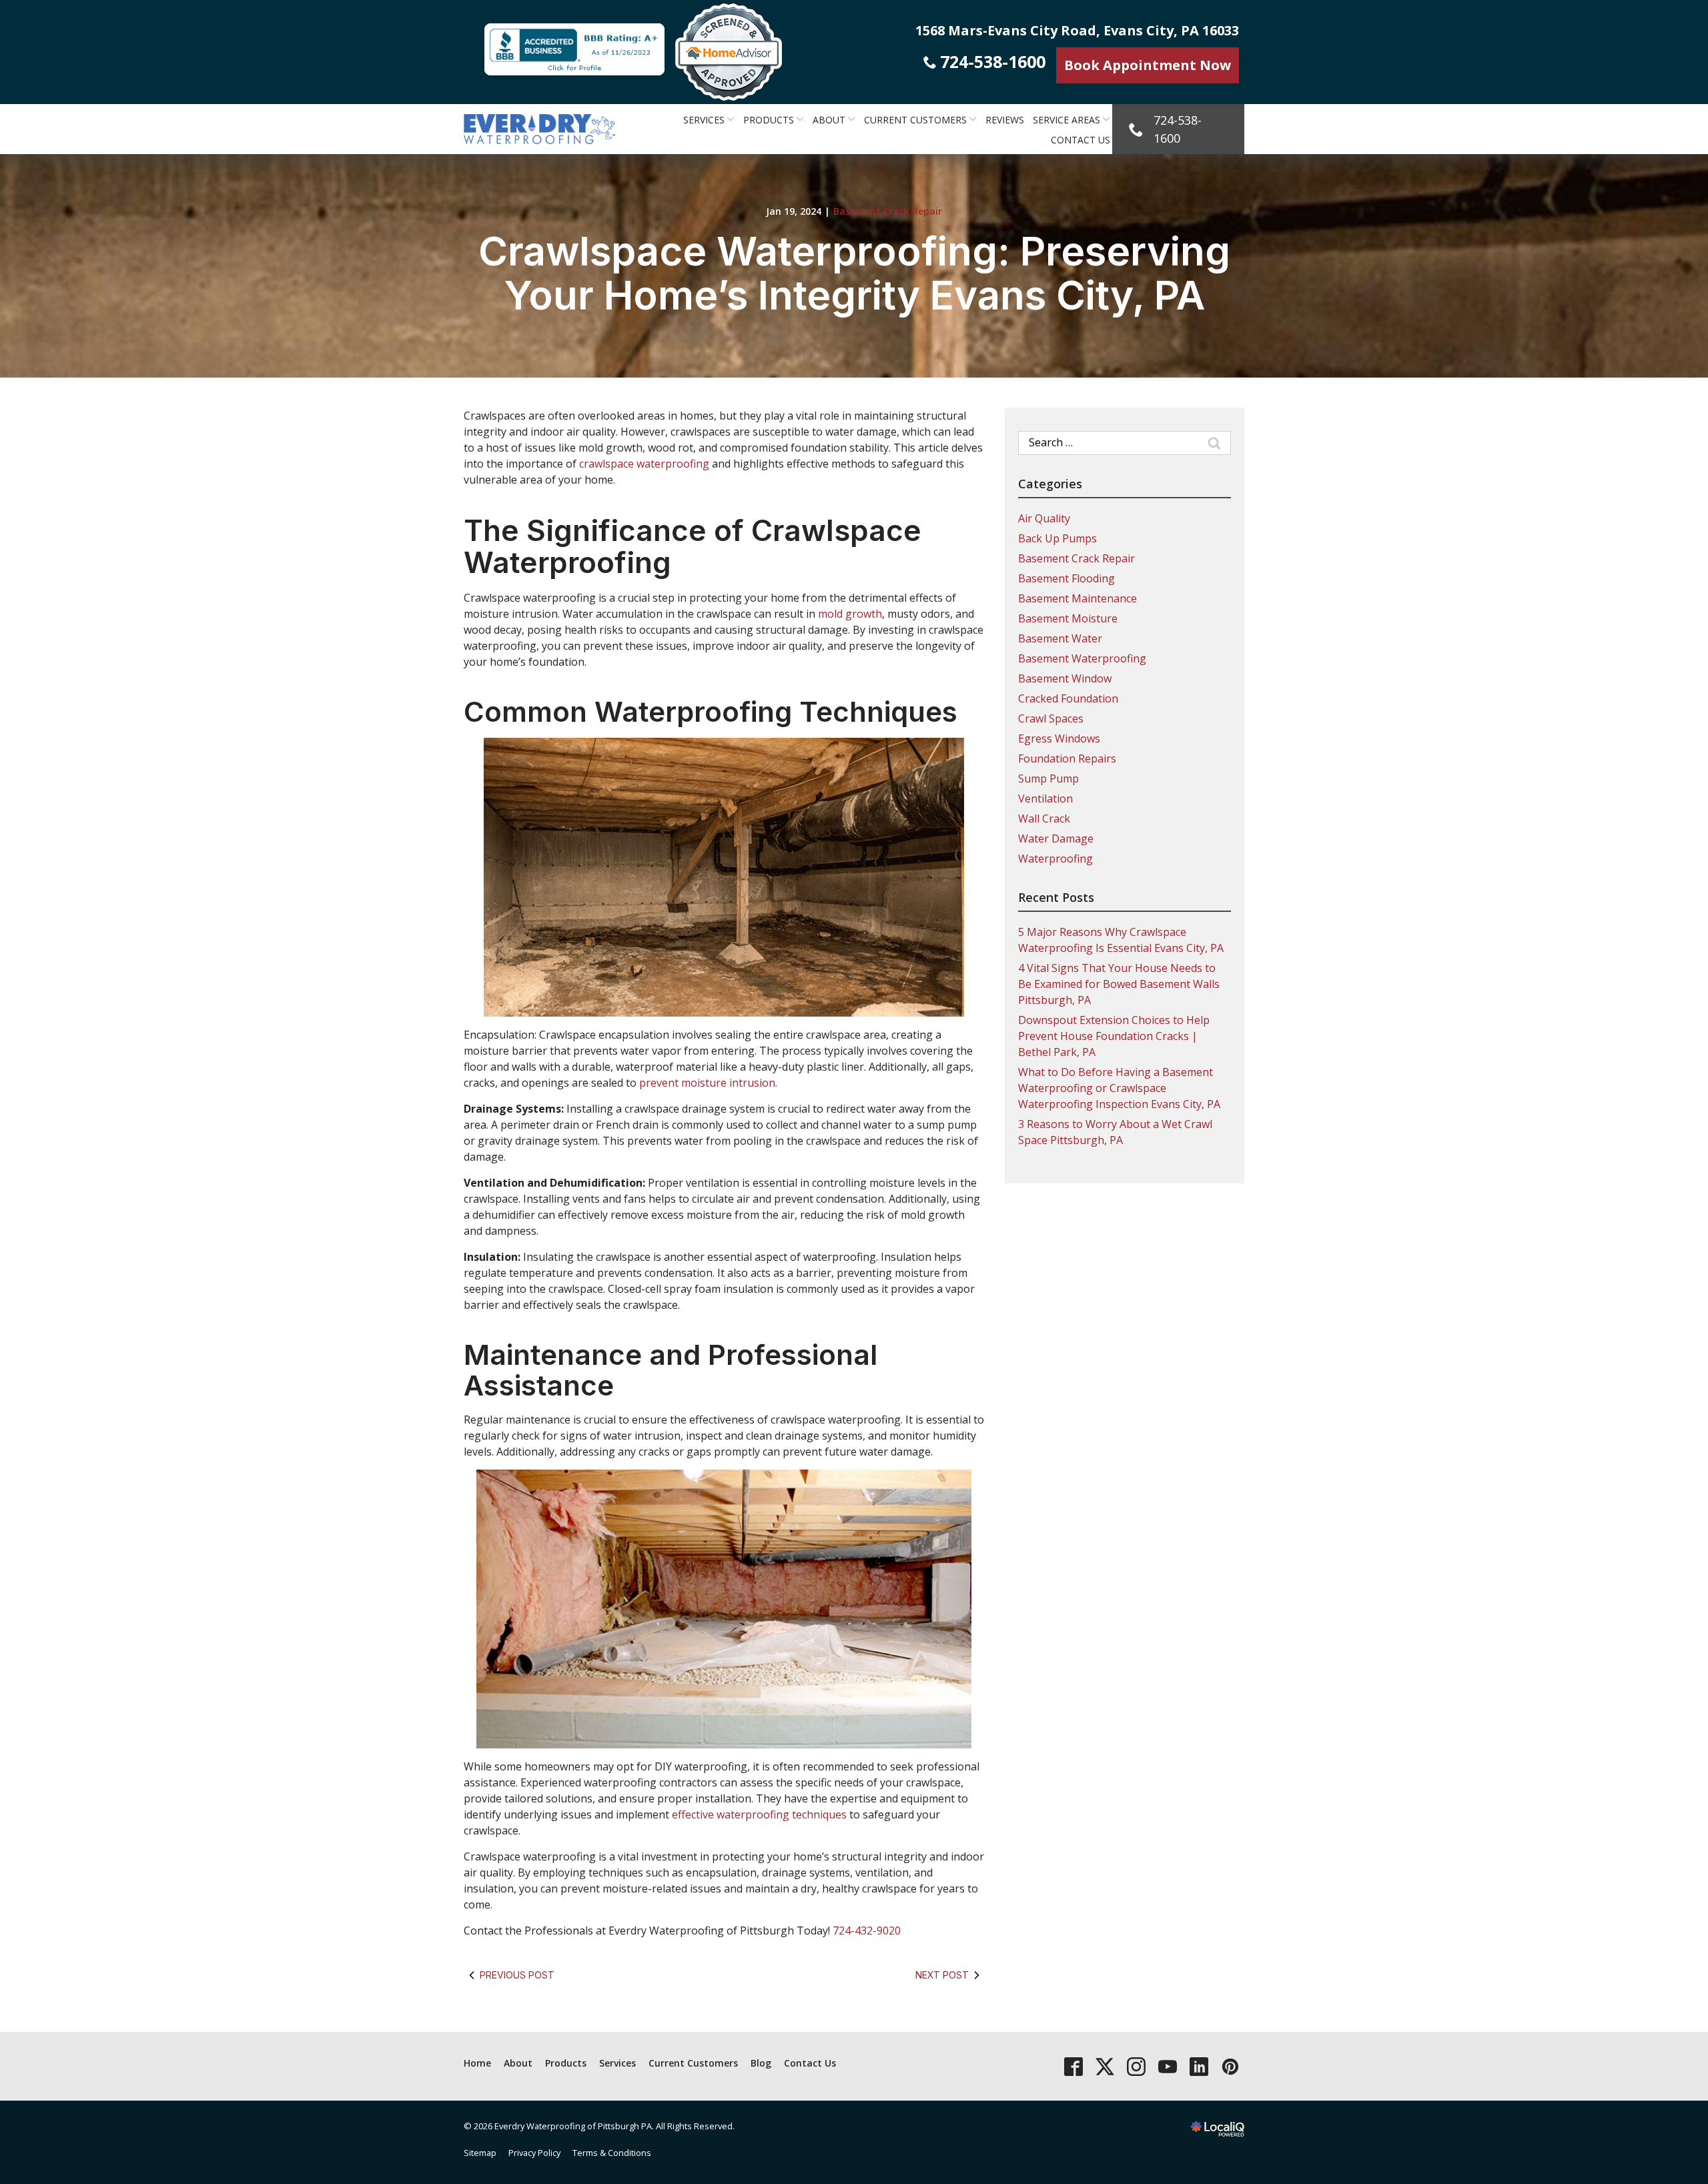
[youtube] (1167, 2066)
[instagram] (1136, 2066)
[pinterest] (1230, 2066)
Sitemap (480, 2153)
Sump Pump (1048, 778)
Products (769, 120)
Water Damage (1056, 839)
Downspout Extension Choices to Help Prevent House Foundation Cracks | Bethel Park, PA (1114, 1036)
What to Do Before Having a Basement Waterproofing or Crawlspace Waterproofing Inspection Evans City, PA (1119, 1088)
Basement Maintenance (1078, 598)
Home (477, 2063)
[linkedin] (1199, 2066)
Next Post (942, 1975)
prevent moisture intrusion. (708, 1083)
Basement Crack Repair (888, 211)
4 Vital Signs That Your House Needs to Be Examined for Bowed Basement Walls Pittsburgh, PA (1119, 984)
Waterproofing (1055, 859)
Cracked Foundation (1068, 698)
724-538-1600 (993, 61)
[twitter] (1105, 2066)
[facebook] (1073, 2066)
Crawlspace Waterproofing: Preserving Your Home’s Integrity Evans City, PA (854, 273)
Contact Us (1081, 140)
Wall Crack (1044, 818)
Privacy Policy (534, 2153)
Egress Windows (1059, 738)
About (829, 120)
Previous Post (517, 1975)
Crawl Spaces (1051, 718)
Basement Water (1060, 638)
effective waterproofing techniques (759, 1814)
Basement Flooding (1066, 578)
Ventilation (1045, 798)
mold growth (850, 614)
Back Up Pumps (1057, 538)
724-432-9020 (867, 1931)
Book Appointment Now (1148, 65)
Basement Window (1065, 678)
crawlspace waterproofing (644, 464)
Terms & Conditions (612, 2153)
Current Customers (915, 120)
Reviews (1005, 120)
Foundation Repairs (1067, 758)
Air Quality (1044, 518)
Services (704, 120)
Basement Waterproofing (1082, 658)
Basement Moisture (1068, 618)
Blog (761, 2063)
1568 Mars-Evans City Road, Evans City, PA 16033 (1077, 30)
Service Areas (1066, 120)
